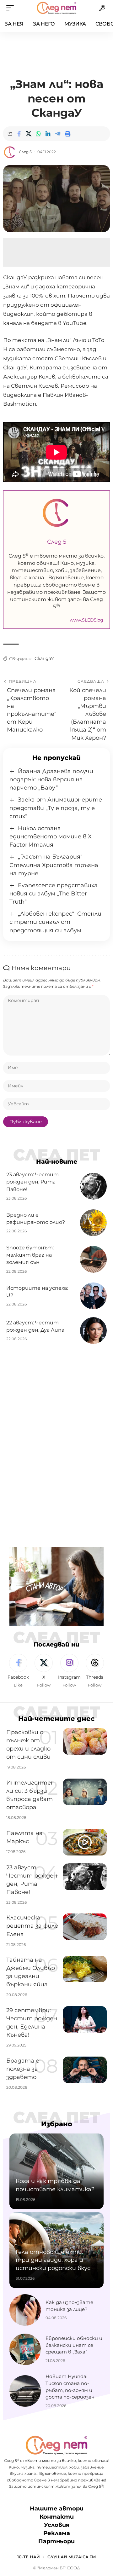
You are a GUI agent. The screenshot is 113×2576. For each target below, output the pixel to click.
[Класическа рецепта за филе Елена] (85, 1927)
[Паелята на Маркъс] (85, 1842)
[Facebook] (18, 1671)
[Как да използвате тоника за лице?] (25, 2310)
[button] (12, 8)
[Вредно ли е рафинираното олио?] (93, 1223)
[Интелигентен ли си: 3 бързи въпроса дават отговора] (85, 1792)
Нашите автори (57, 2509)
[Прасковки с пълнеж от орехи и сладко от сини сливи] (85, 1741)
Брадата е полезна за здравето (23, 2069)
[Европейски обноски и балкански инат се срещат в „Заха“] (25, 2349)
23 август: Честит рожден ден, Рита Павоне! (32, 1182)
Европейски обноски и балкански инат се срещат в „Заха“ (74, 2345)
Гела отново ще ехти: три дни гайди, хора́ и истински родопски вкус (53, 2260)
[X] (44, 1671)
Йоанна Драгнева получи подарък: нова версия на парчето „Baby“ (51, 779)
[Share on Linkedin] (48, 134)
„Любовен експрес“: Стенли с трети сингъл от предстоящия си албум (55, 922)
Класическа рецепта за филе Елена (32, 1926)
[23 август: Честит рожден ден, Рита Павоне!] (93, 1186)
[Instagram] (69, 1671)
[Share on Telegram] (58, 134)
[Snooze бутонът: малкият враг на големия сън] (93, 1259)
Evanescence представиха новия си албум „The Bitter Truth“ (54, 894)
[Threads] (95, 1671)
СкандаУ (44, 658)
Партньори (56, 2541)
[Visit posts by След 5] (10, 152)
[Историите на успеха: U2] (93, 1296)
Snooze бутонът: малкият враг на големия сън (30, 1255)
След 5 (25, 152)
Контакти (57, 2517)
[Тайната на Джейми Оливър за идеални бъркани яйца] (85, 1969)
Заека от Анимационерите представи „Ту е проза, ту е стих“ (56, 808)
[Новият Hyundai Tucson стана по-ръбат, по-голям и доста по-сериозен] (25, 2391)
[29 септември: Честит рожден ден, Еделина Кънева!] (85, 2019)
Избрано (57, 2124)
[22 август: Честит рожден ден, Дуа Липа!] (93, 1331)
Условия (57, 2525)
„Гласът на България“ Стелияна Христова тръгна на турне (54, 865)
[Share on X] (29, 134)
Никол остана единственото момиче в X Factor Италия (51, 836)
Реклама (57, 2533)
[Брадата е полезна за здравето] (85, 2070)
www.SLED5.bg (86, 620)
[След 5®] (56, 8)
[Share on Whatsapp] (38, 134)
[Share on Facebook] (19, 134)
